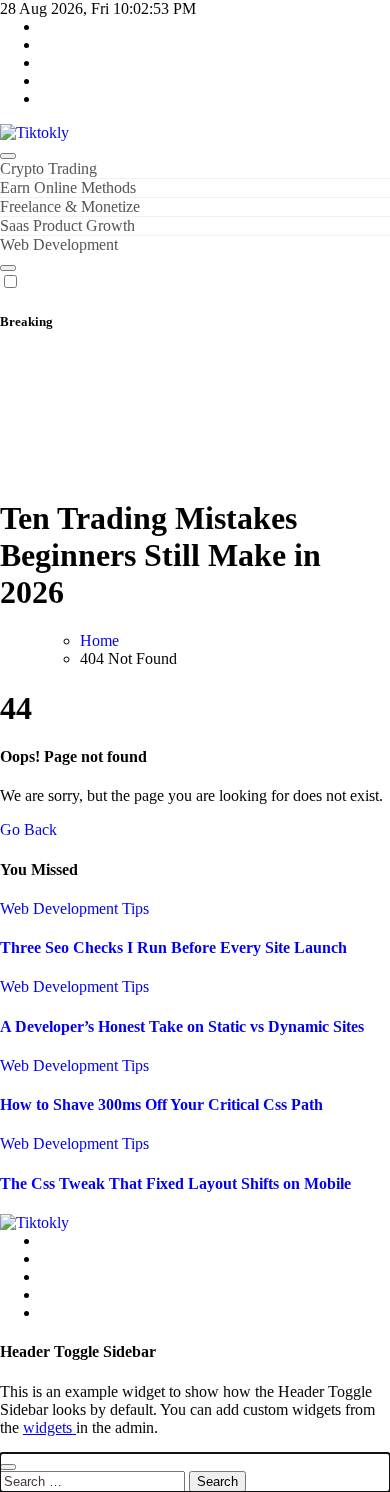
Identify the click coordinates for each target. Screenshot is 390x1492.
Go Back (28, 829)
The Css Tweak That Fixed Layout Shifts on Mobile (175, 1183)
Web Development (59, 244)
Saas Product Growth (67, 225)
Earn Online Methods (68, 187)
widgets (49, 1427)
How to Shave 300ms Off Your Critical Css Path (161, 1104)
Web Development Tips (74, 908)
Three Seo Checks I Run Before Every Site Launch (173, 947)
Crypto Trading (48, 168)
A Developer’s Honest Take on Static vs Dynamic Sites (182, 1026)
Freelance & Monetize (70, 206)
